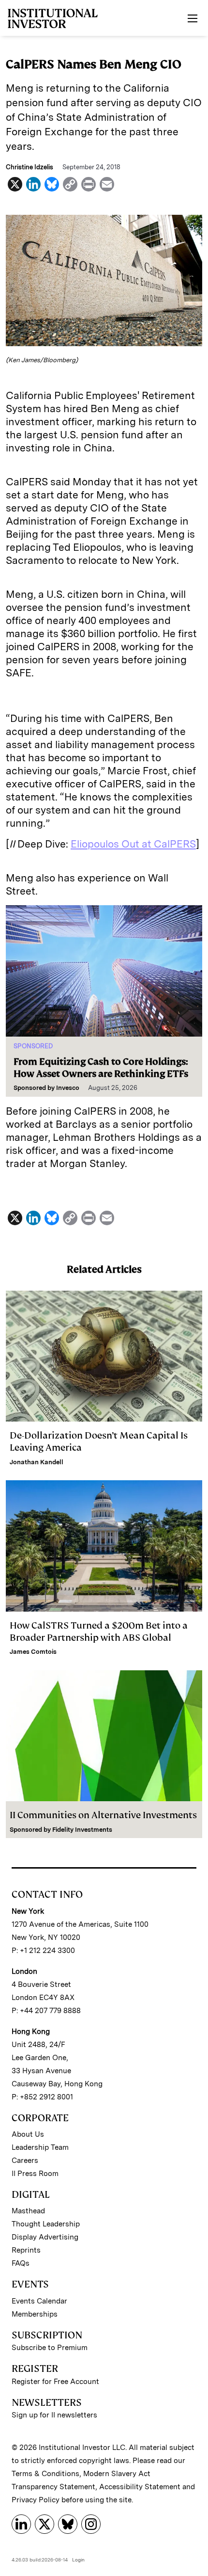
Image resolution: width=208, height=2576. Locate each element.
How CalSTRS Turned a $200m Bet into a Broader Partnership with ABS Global (99, 1632)
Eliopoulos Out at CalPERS (133, 844)
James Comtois (33, 1652)
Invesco (68, 1088)
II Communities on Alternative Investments (103, 1815)
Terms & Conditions (45, 2474)
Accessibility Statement (140, 2487)
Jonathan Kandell (37, 1462)
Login (78, 2560)
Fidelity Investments (82, 1830)
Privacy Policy (36, 2500)
